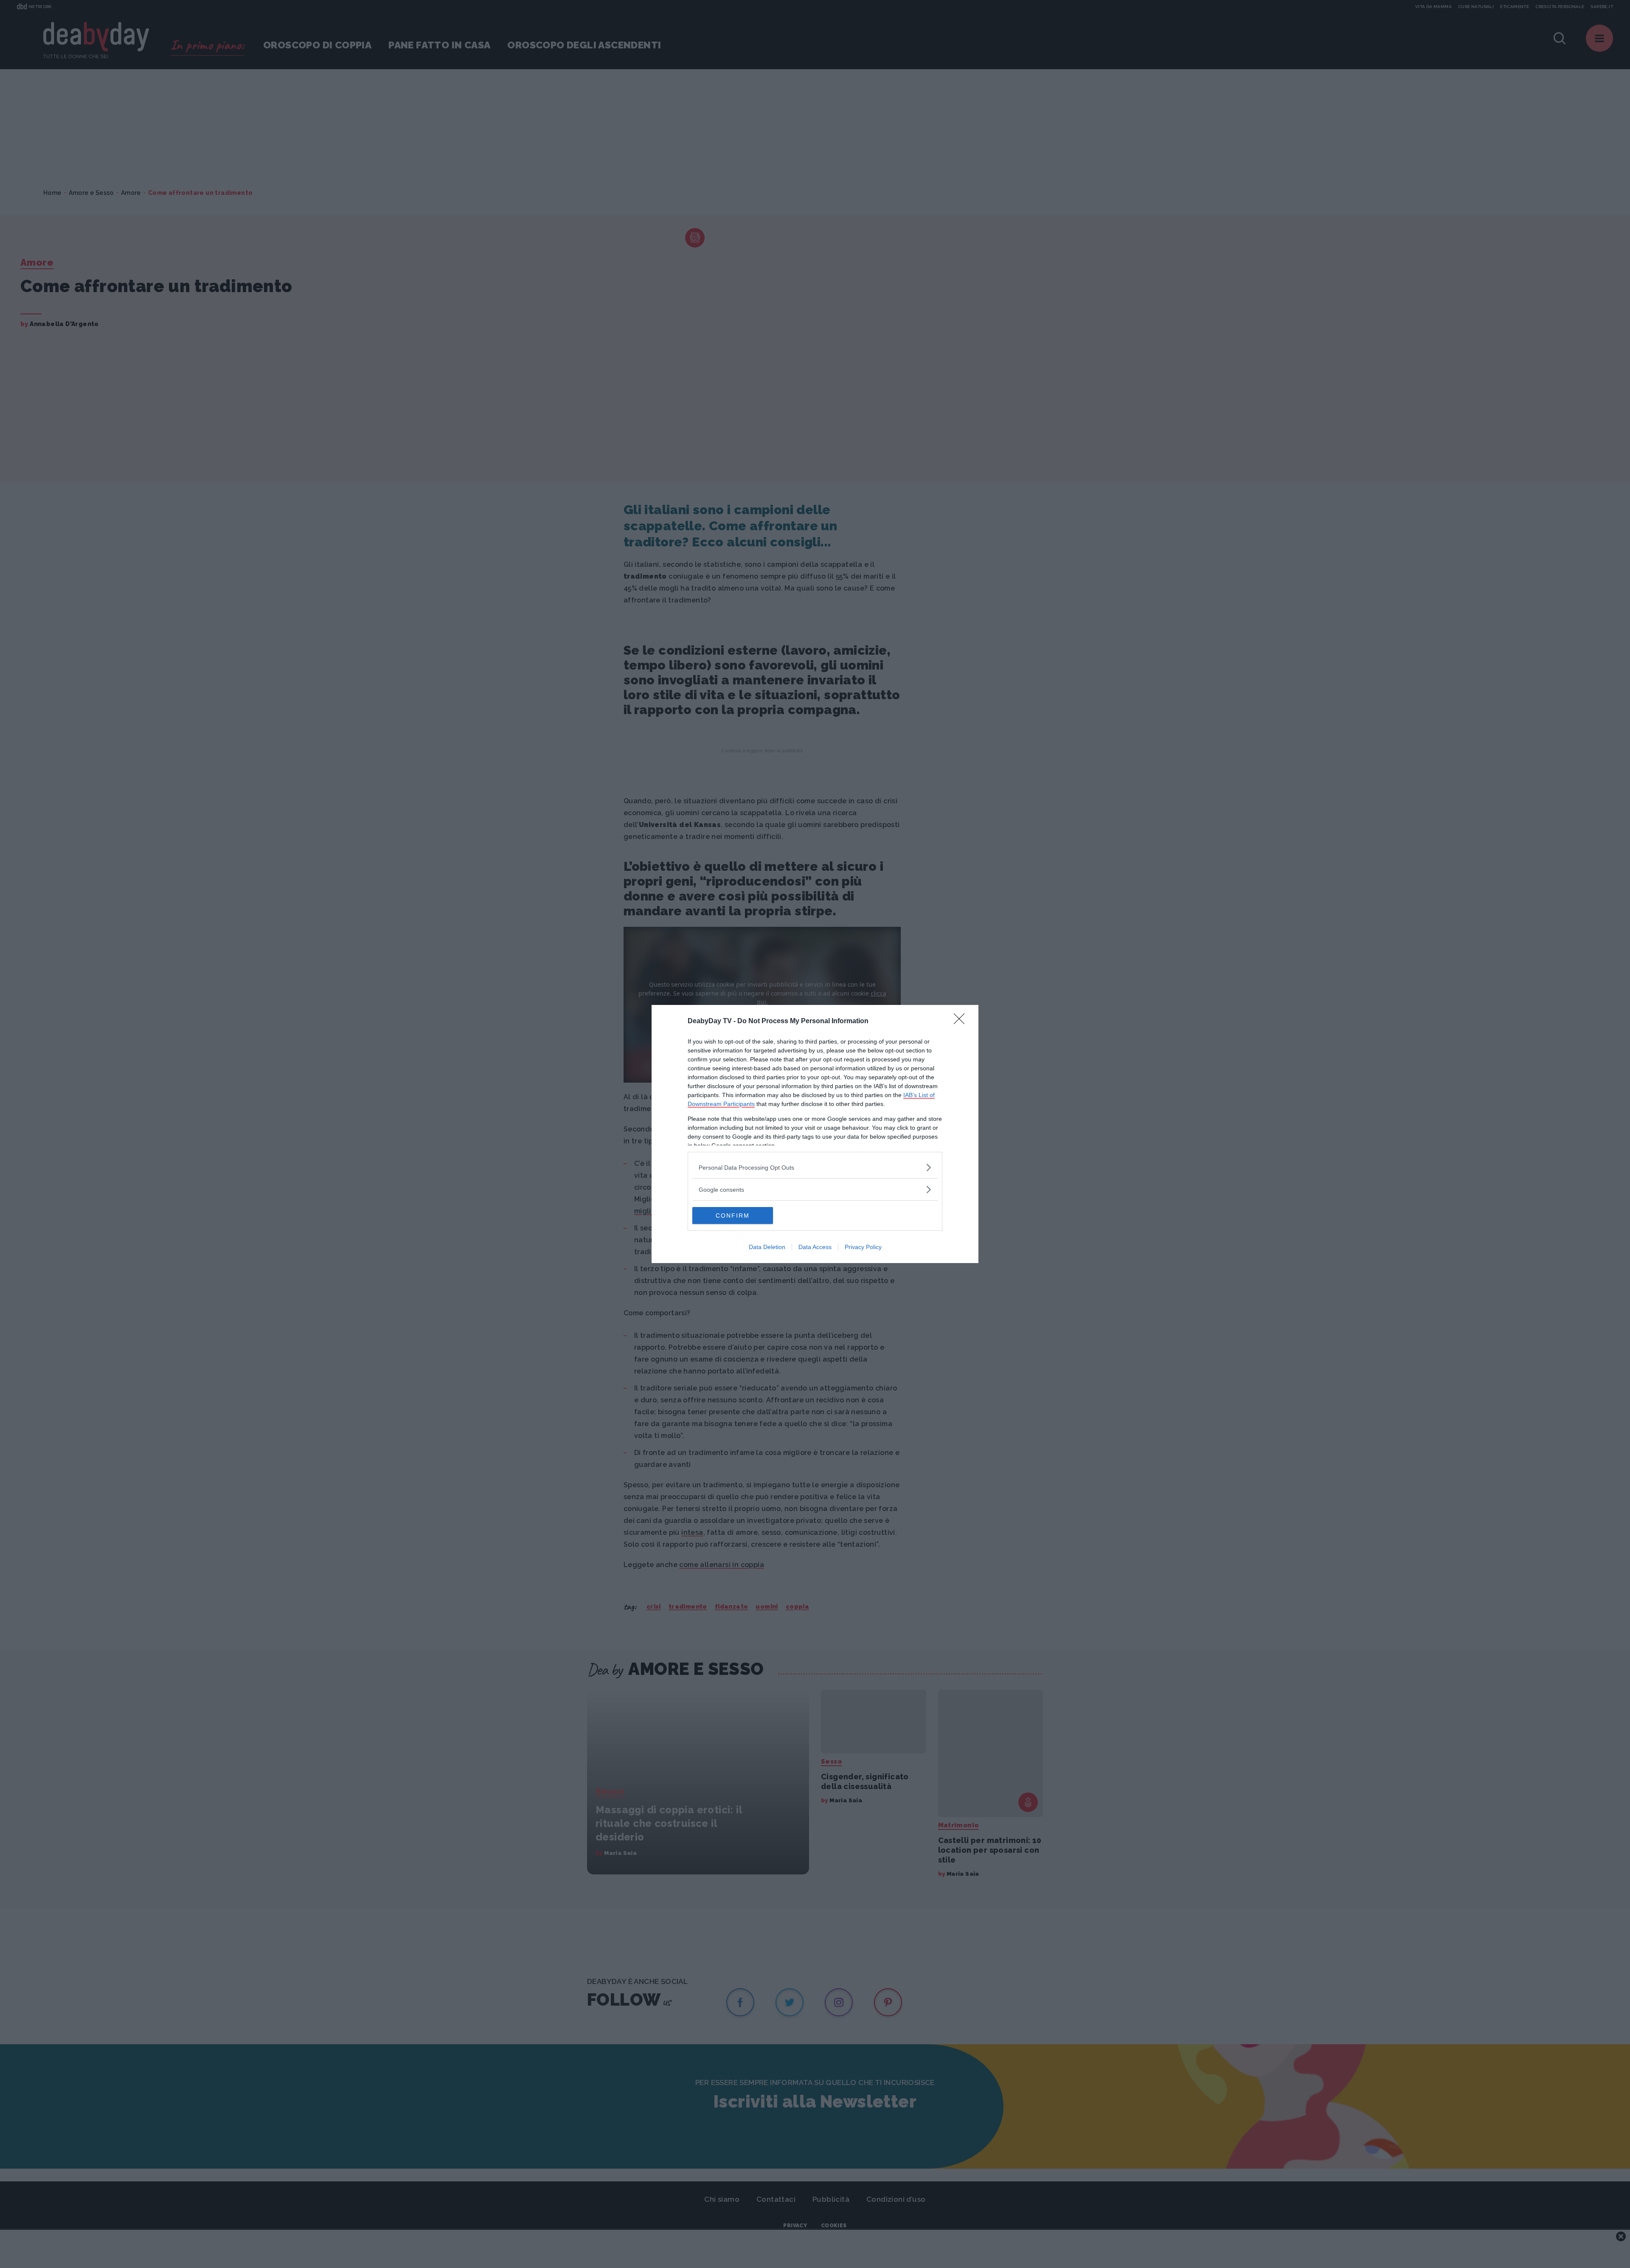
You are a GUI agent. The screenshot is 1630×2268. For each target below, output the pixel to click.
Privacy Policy (863, 1247)
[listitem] (815, 1167)
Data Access (815, 1247)
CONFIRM (733, 1216)
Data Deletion (767, 1247)
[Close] (962, 1021)
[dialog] (815, 1134)
